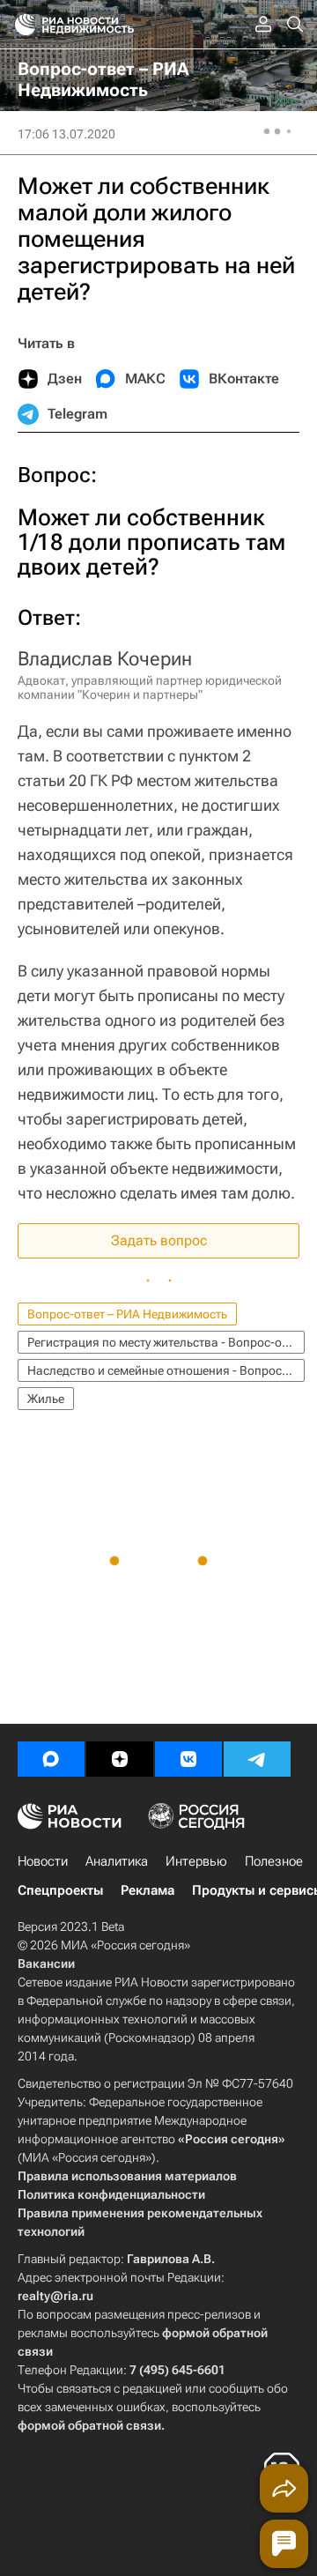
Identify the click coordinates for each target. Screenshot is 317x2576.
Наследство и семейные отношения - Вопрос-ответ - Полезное (166, 1370)
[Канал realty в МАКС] (51, 1759)
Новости (43, 1861)
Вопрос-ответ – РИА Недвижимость (127, 1314)
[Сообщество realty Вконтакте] (188, 1759)
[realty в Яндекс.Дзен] (120, 1759)
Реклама (147, 1890)
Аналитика (117, 1861)
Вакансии (46, 1964)
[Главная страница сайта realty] (106, 25)
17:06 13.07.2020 (66, 134)
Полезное (274, 1861)
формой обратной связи (89, 2425)
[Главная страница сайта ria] (20, 25)
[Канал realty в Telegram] (257, 1759)
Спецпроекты (60, 1890)
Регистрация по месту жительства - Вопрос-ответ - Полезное (166, 1342)
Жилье (46, 1399)
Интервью (196, 1861)
